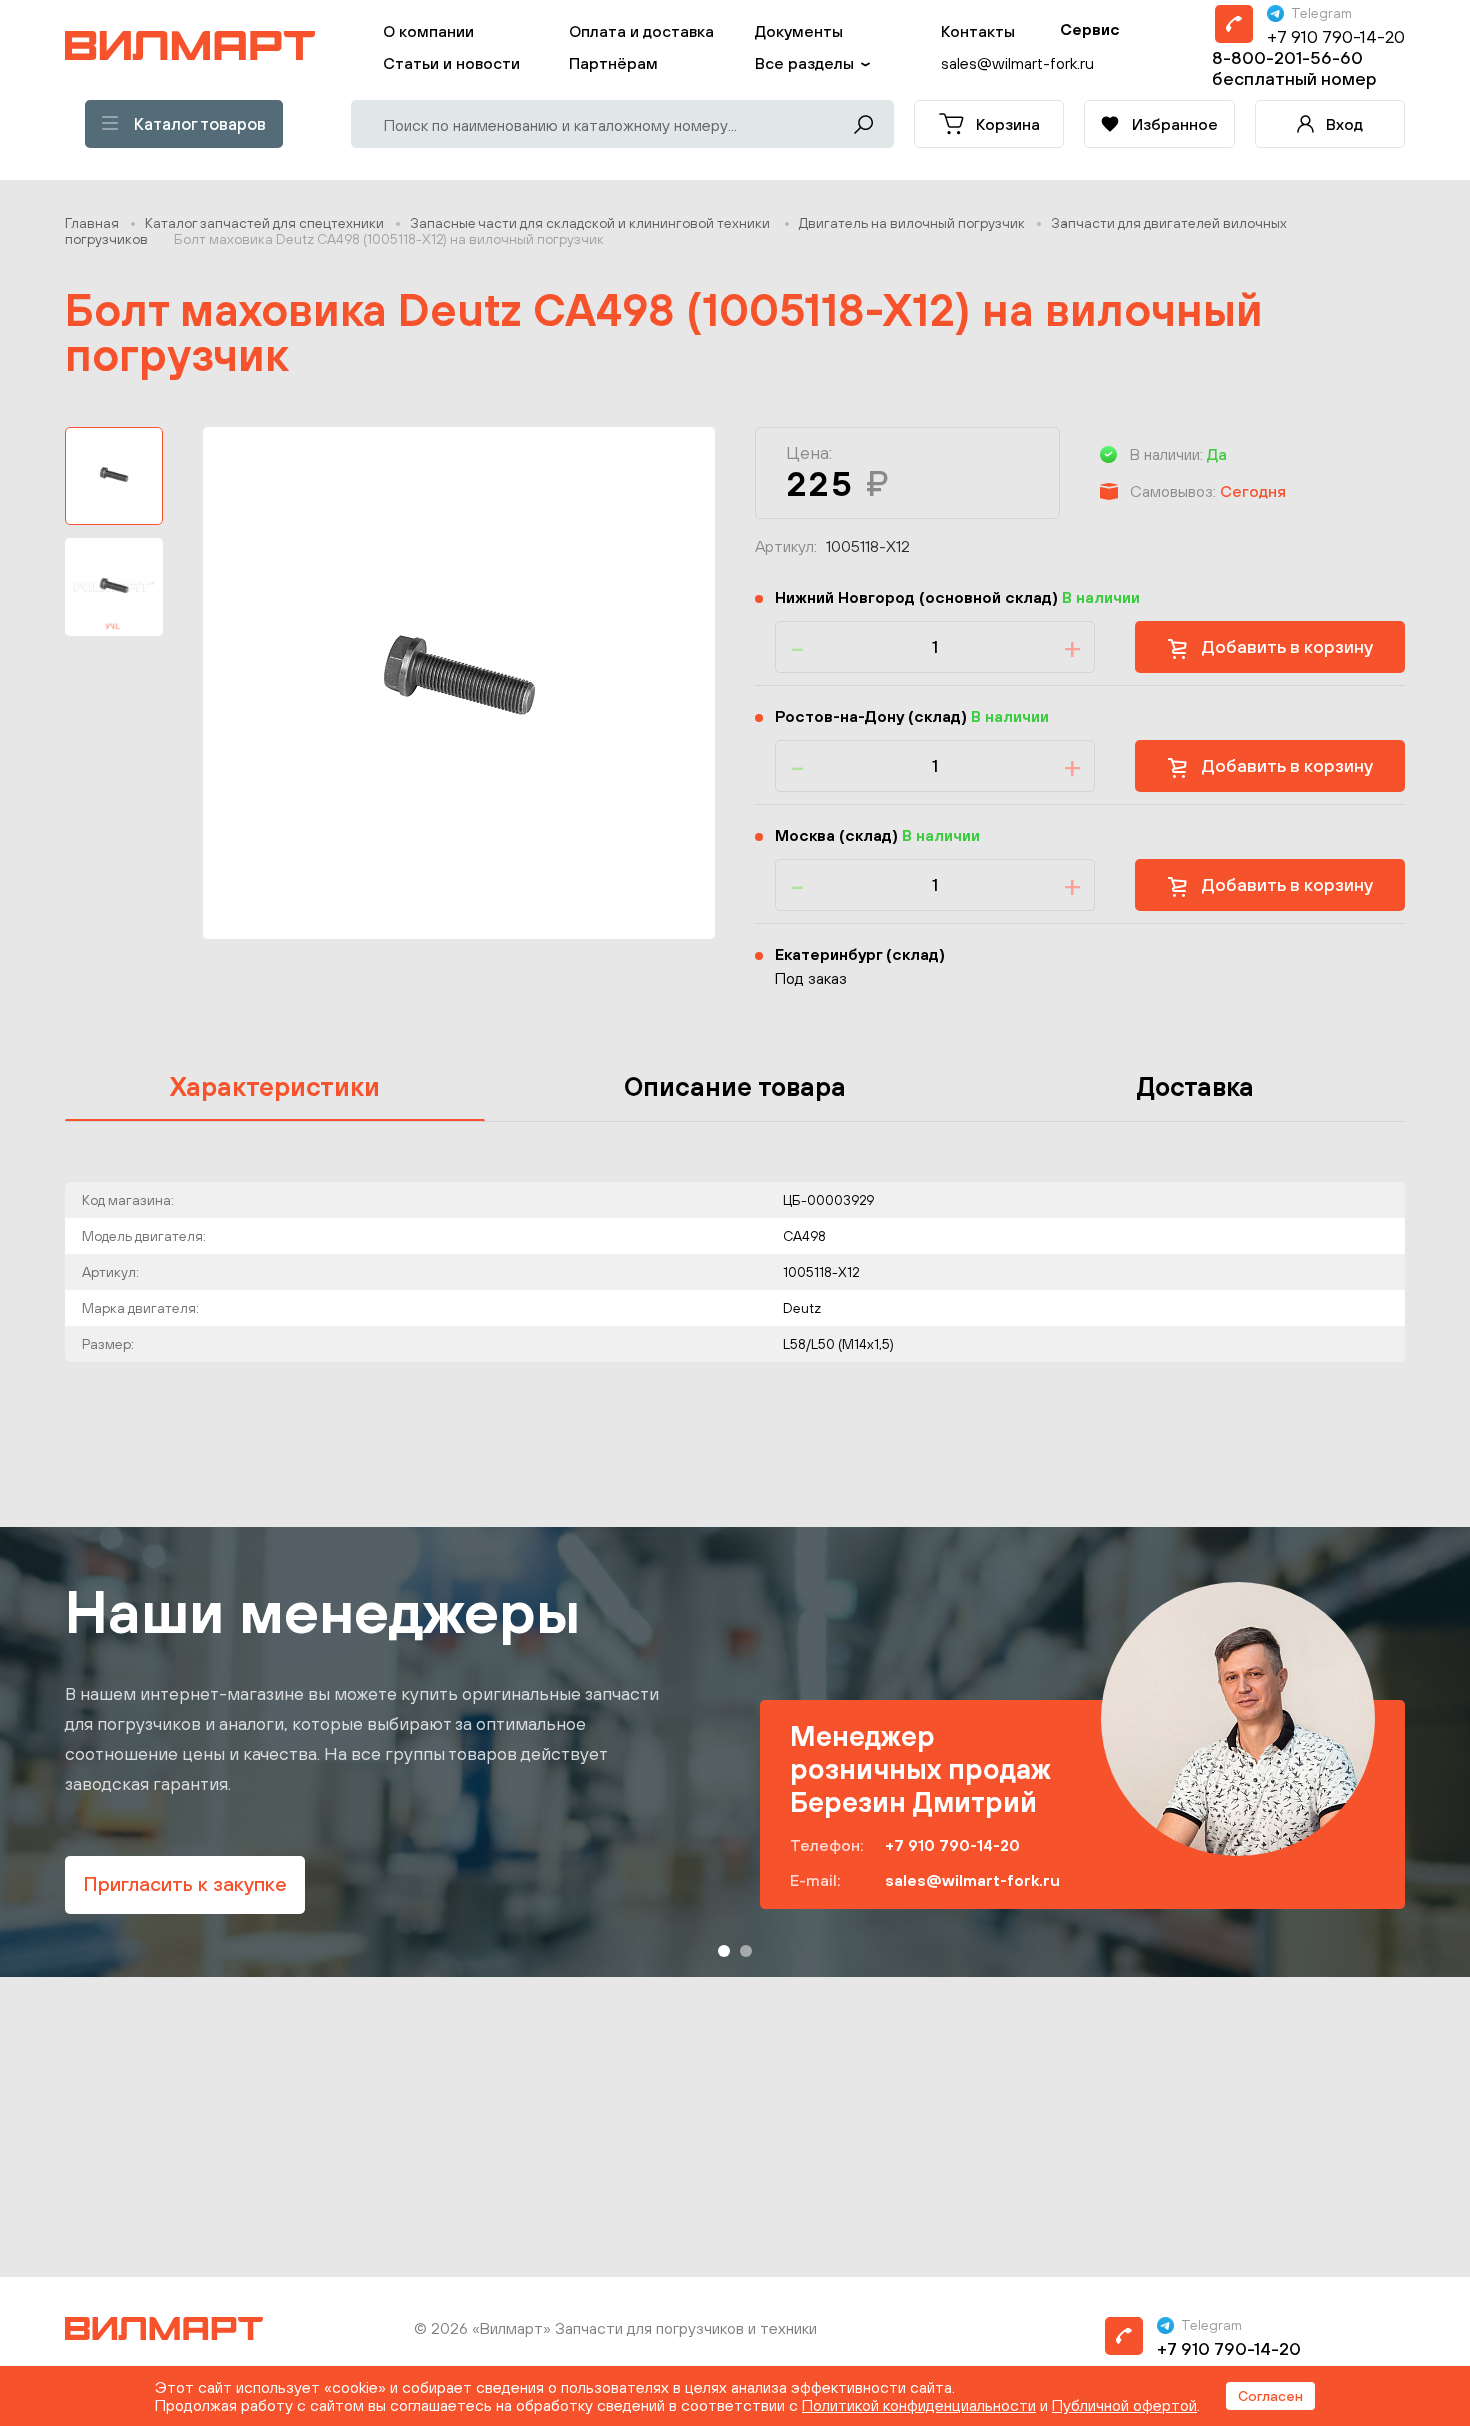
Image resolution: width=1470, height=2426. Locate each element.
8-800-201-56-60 (1287, 57)
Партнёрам (613, 63)
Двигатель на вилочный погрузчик (912, 223)
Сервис (1090, 29)
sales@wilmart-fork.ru (972, 1880)
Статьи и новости (451, 63)
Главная (92, 223)
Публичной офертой (1124, 2405)
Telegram (1321, 13)
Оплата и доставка (641, 31)
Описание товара (735, 1086)
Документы (799, 31)
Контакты (978, 31)
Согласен (1270, 2396)
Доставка (1195, 1086)
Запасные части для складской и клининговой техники (591, 223)
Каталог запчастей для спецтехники (264, 223)
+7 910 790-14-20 (1336, 36)
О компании (428, 31)
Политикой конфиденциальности (919, 2405)
